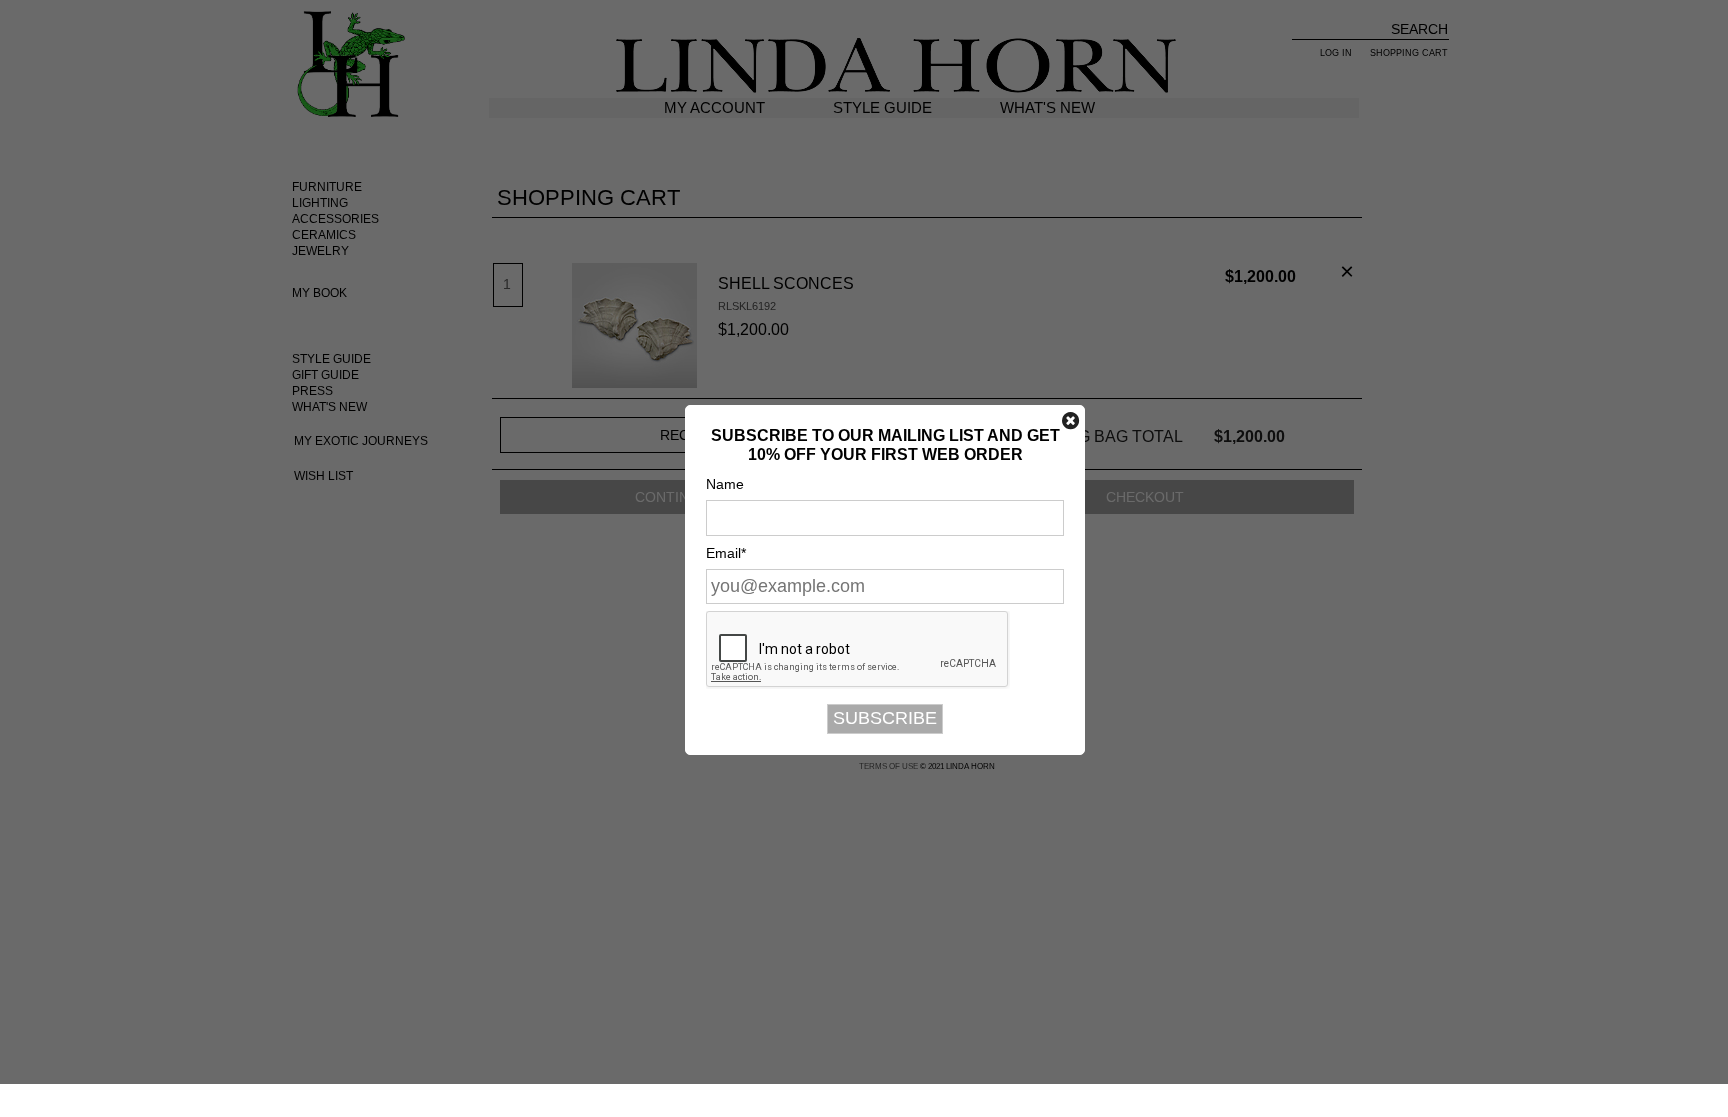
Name (725, 484)
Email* (726, 553)
